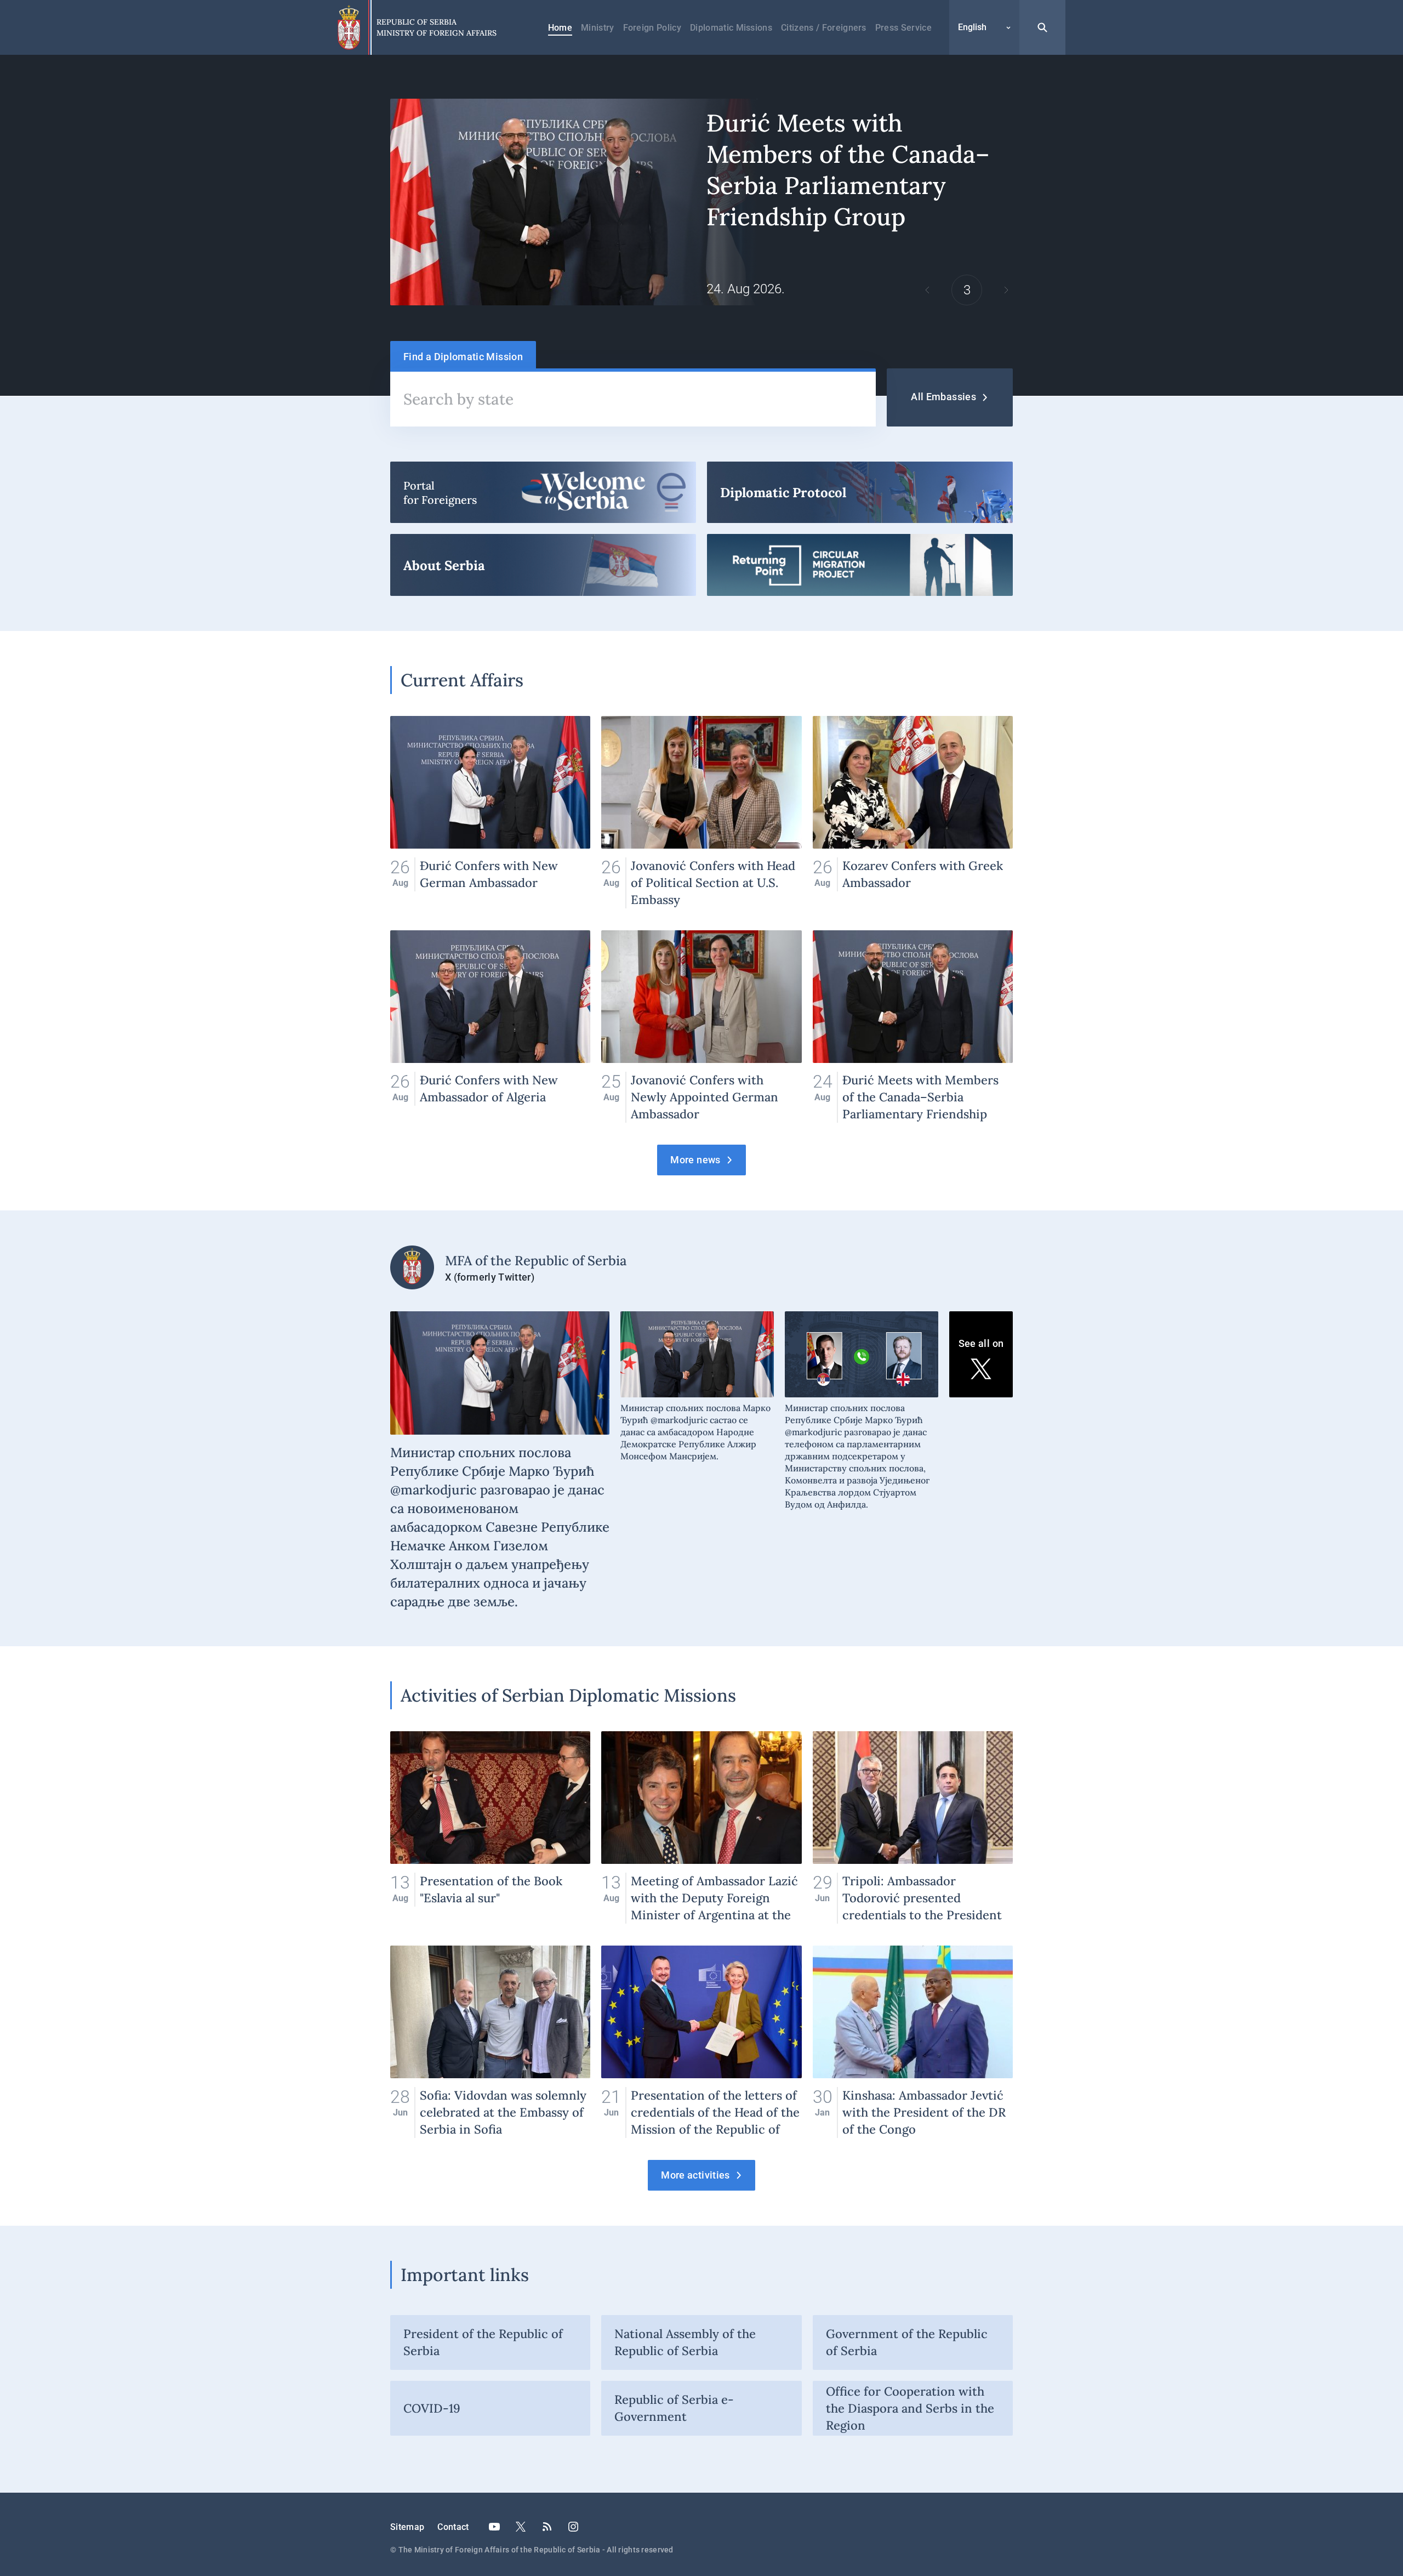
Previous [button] (927, 290)
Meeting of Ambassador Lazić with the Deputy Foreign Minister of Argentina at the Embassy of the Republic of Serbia (701, 1827)
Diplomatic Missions (731, 28)
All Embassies (943, 397)
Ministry (598, 28)
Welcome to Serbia (543, 492)
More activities (695, 2175)
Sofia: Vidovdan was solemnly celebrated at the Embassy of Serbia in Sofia (490, 2042)
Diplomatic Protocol (860, 492)
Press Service (903, 28)
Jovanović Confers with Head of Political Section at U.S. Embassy (701, 812)
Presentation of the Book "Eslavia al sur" (490, 1827)
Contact (453, 2527)
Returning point (860, 565)
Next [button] (1006, 290)
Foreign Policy (652, 28)
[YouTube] (494, 2527)
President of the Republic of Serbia (483, 2342)
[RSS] (547, 2527)
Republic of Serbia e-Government (674, 2408)
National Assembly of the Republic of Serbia (685, 2342)
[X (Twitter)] (521, 2527)
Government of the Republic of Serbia (907, 2342)
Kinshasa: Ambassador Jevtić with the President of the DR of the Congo (913, 2042)
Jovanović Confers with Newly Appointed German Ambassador (701, 1027)
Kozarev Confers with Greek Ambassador (913, 812)
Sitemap (407, 2527)
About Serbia (543, 565)
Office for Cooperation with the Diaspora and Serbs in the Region (910, 2408)
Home (560, 28)
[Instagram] (573, 2527)
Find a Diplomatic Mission (463, 357)
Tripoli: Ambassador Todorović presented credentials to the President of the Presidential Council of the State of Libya (913, 1827)
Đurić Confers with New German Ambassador (490, 812)
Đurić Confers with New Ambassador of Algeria (490, 1027)
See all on (981, 1343)
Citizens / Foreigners (824, 28)
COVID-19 (432, 2408)
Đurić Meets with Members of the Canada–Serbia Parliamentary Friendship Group (701, 202)
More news (695, 1160)
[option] (701, 202)
